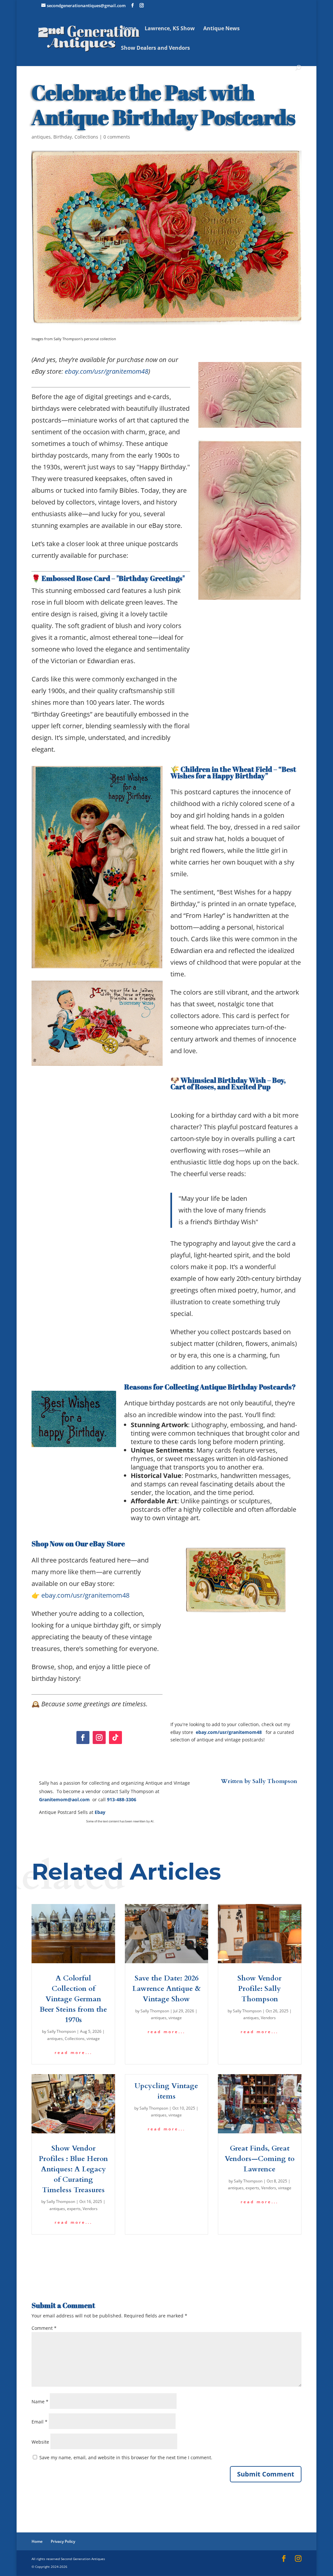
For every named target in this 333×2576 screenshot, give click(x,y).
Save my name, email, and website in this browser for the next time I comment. (126, 2457)
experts (74, 2209)
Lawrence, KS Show (170, 29)
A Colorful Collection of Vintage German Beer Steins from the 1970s (73, 1999)
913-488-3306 (122, 1799)
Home (129, 29)
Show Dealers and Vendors (155, 48)
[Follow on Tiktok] (115, 1737)
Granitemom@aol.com (64, 1799)
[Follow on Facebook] (83, 1737)
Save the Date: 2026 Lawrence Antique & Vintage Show (166, 1989)
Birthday (63, 137)
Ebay (100, 1812)
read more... (73, 2053)
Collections (86, 137)
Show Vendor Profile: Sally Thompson (260, 1989)
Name (40, 2402)
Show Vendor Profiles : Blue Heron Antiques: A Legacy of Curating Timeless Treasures (73, 2169)
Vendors (268, 2018)
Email (40, 2422)
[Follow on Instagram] (99, 1737)
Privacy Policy (63, 2541)
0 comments (117, 137)
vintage (93, 2039)
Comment (44, 2328)
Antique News (221, 29)
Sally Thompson (275, 1781)
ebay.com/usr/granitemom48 (107, 371)
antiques (41, 137)
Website (40, 2442)
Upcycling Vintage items (166, 2091)
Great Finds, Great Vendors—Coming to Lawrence (260, 2159)
